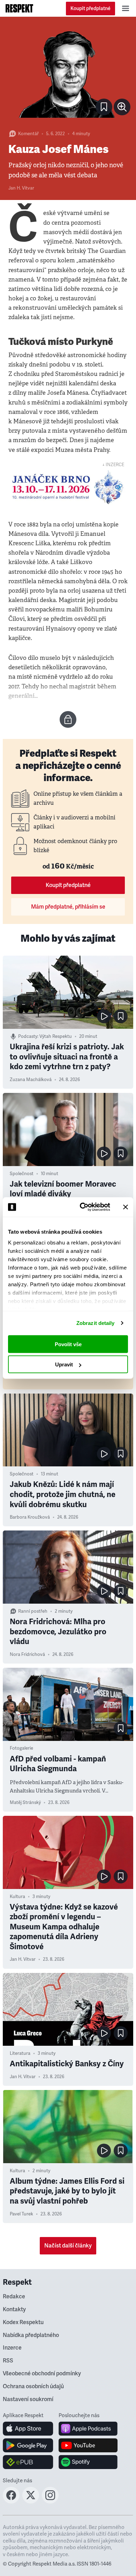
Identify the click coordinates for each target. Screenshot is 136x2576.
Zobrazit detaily (96, 1323)
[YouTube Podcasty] (88, 2445)
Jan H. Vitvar (21, 188)
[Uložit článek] (104, 107)
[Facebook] (11, 2501)
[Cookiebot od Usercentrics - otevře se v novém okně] (82, 1207)
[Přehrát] (104, 1016)
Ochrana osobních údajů (33, 2386)
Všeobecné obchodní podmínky (42, 2374)
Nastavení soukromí (28, 2399)
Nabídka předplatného (31, 2335)
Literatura (20, 2053)
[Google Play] (28, 2445)
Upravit (64, 1364)
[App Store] (28, 2429)
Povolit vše (68, 1344)
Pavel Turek (21, 2214)
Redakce (14, 2297)
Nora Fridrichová (27, 1655)
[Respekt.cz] (19, 8)
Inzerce (12, 2348)
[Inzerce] (68, 487)
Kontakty (14, 2309)
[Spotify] (88, 2462)
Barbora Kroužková (30, 1517)
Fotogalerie (21, 1748)
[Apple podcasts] (88, 2429)
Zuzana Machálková (31, 1080)
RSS (8, 2361)
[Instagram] (50, 2501)
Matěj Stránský (25, 1803)
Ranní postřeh (33, 1611)
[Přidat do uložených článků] (121, 1016)
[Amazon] (28, 2462)
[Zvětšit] (68, 72)
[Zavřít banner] (126, 1207)
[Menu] (126, 8)
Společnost (22, 1174)
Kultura (17, 1897)
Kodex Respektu (23, 2322)
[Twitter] (31, 2501)
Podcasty (28, 1036)
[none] (122, 107)
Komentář (28, 134)
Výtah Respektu (56, 1036)
